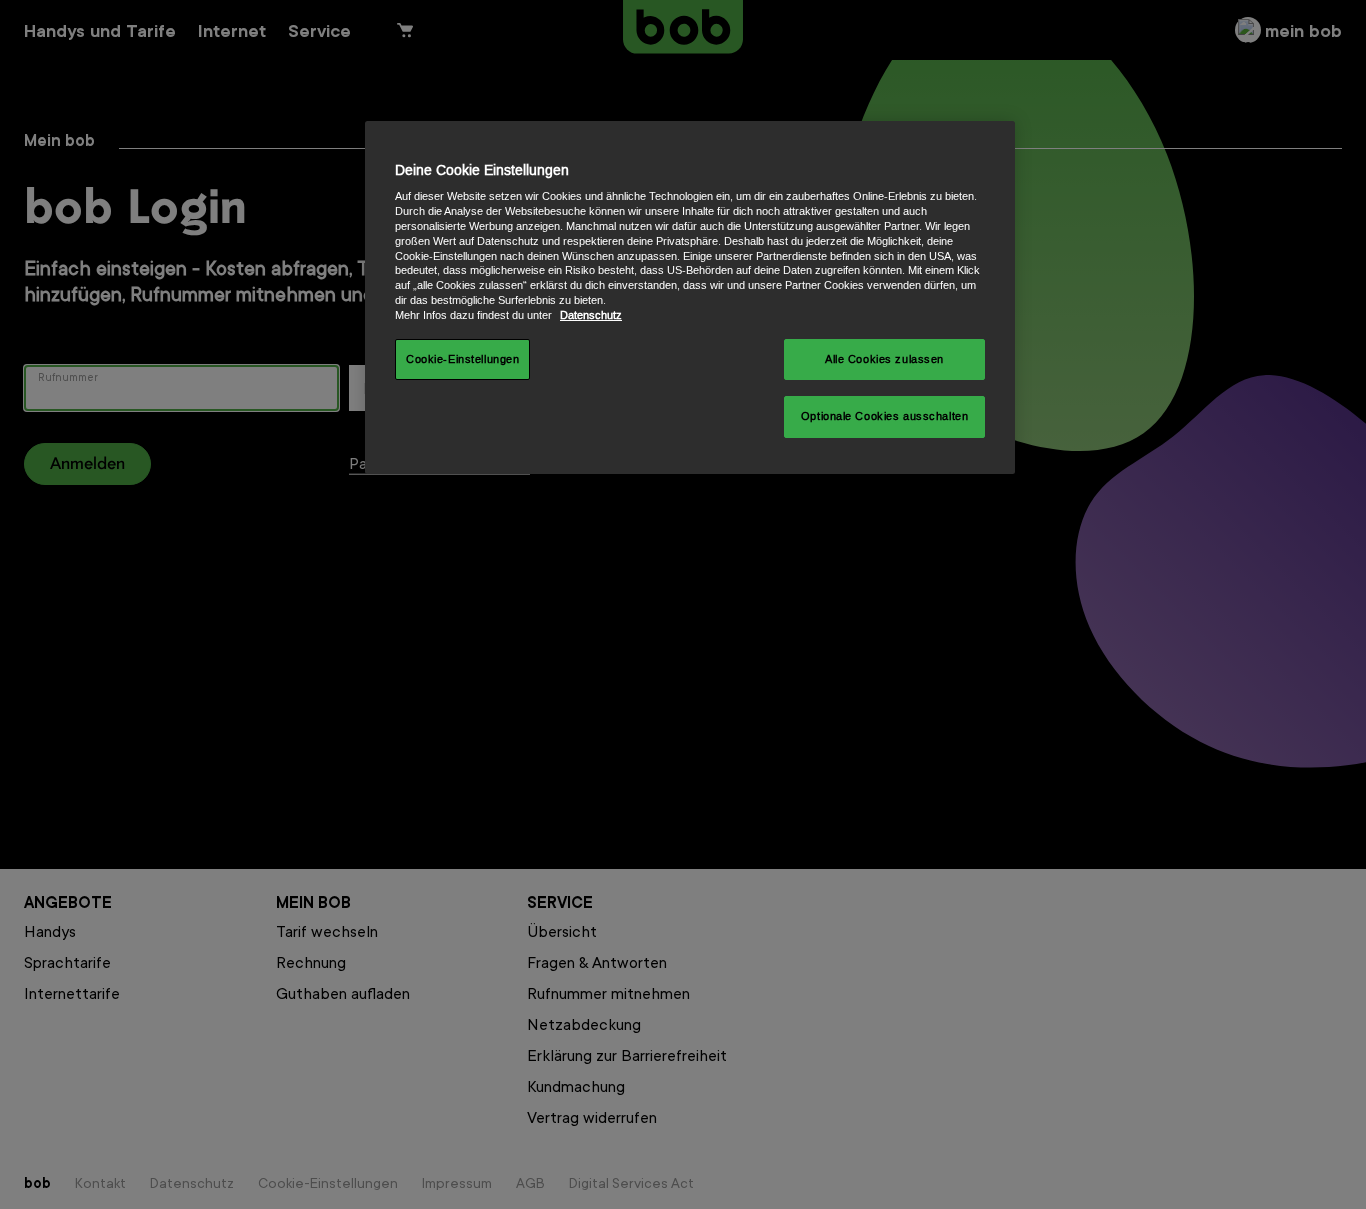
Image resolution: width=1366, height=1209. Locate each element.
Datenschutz (591, 315)
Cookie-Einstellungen (462, 359)
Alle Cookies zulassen (884, 359)
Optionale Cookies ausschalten (885, 416)
